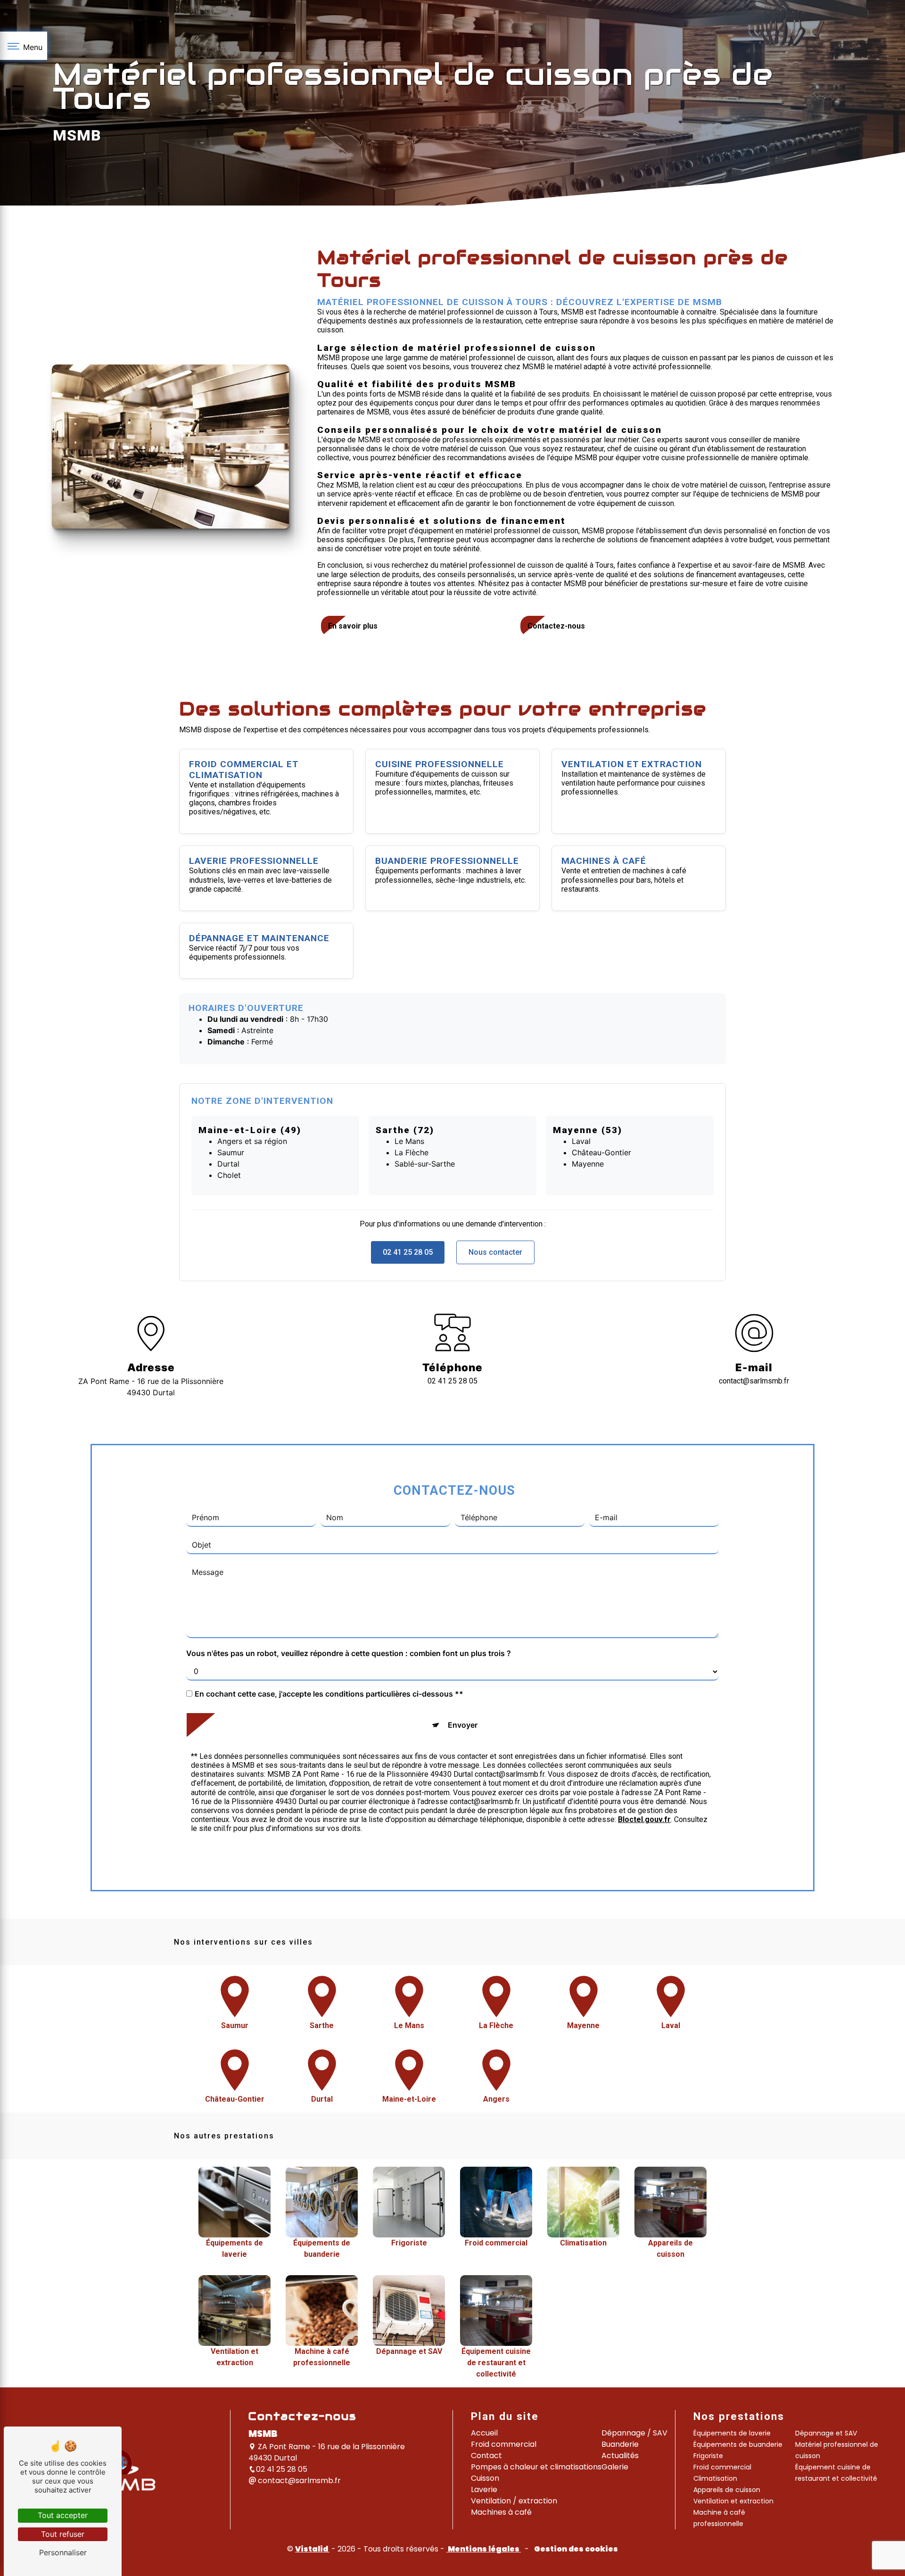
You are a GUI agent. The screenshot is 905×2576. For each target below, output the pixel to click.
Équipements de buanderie (738, 2444)
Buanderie (620, 2444)
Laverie (484, 2489)
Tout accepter (63, 2515)
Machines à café (501, 2512)
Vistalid (312, 2549)
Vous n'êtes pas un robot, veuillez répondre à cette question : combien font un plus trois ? (349, 1653)
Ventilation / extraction (514, 2501)
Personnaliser (63, 2552)
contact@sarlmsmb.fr (754, 1381)
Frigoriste (708, 2456)
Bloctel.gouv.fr (644, 1819)
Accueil (484, 2433)
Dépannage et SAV (826, 2433)
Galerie (615, 2467)
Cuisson (485, 2478)
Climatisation (715, 2478)
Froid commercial (504, 2444)
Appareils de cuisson (727, 2490)
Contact (486, 2456)
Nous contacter (495, 1252)
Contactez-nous (556, 626)
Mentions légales (484, 2549)
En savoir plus (353, 626)
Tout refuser (63, 2534)
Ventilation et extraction (733, 2501)
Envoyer (463, 1725)
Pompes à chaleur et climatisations (536, 2467)
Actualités (620, 2456)
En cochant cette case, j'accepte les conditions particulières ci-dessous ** (329, 1694)
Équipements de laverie (732, 2433)
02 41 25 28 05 (408, 1252)
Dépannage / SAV (634, 2433)
